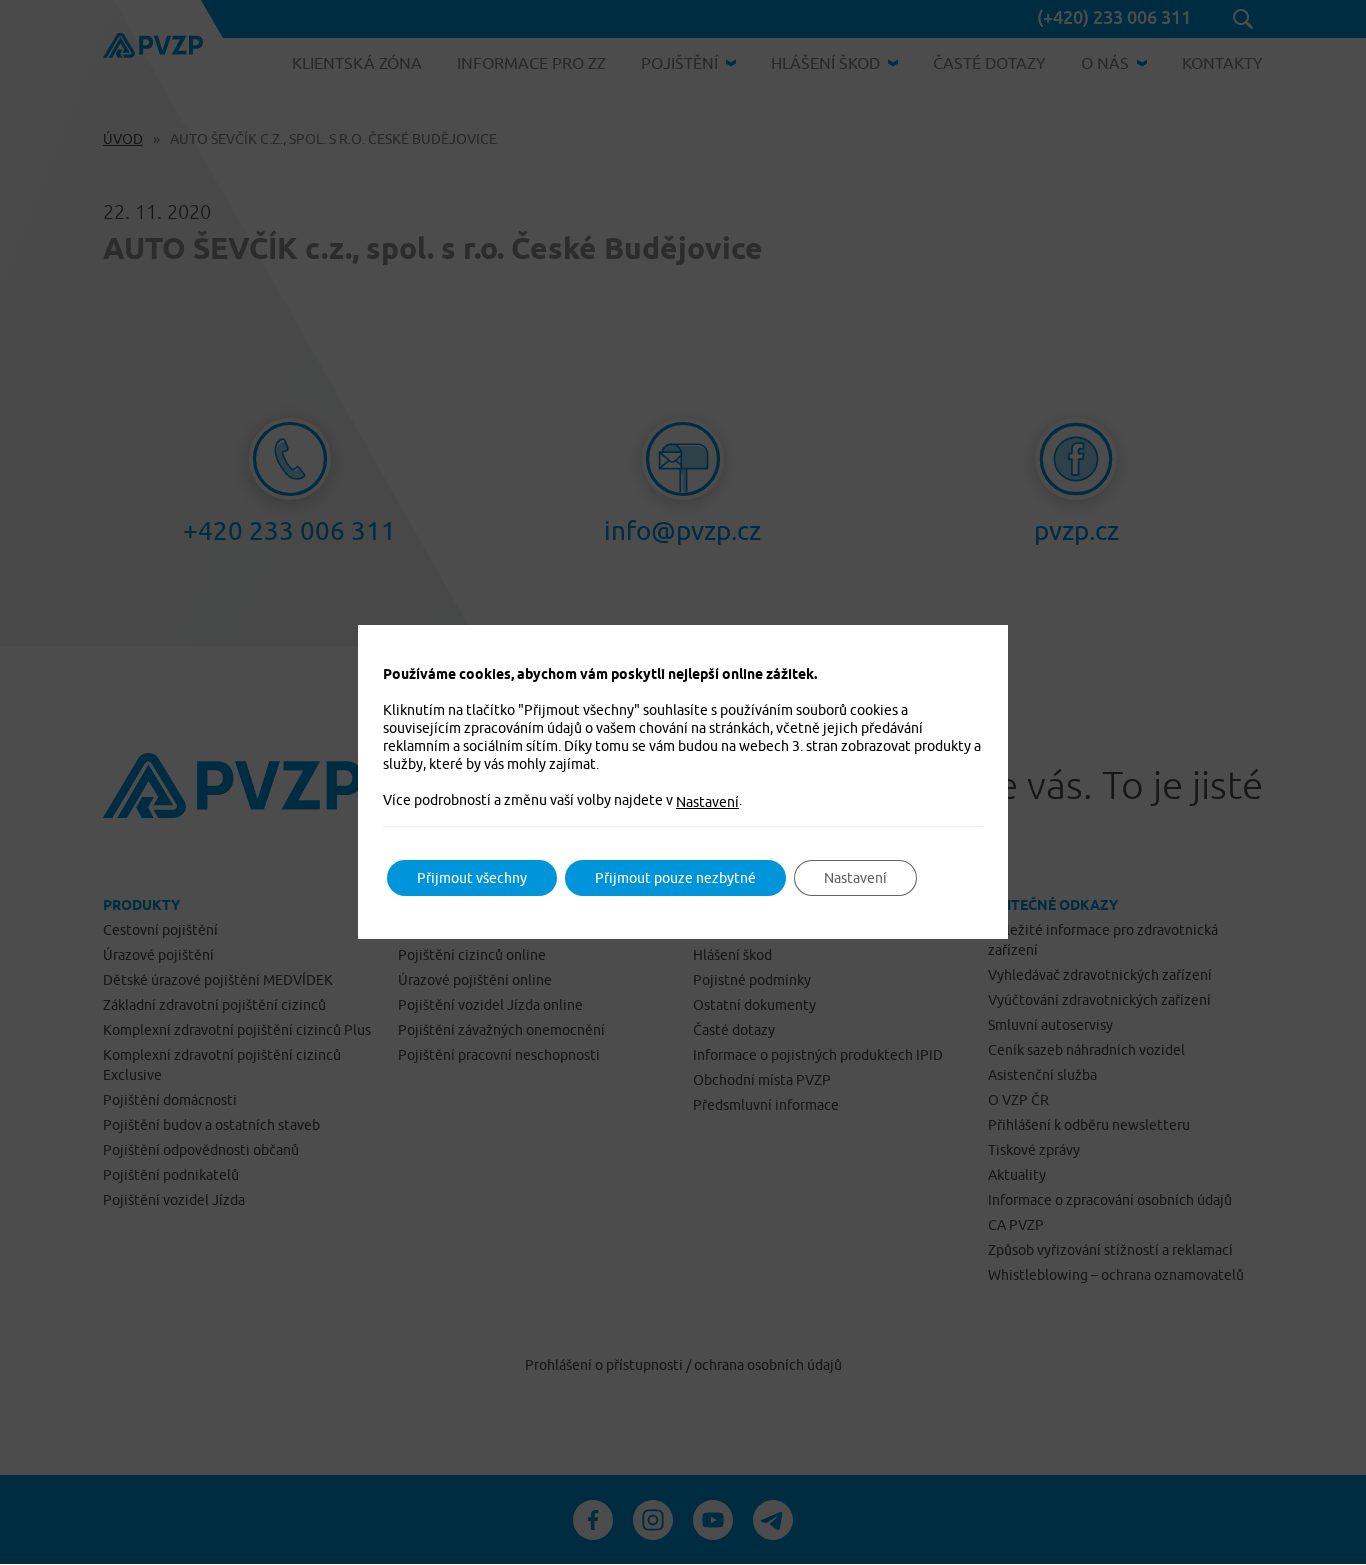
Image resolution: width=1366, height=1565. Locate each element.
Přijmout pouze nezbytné (675, 878)
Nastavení (707, 802)
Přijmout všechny (472, 878)
